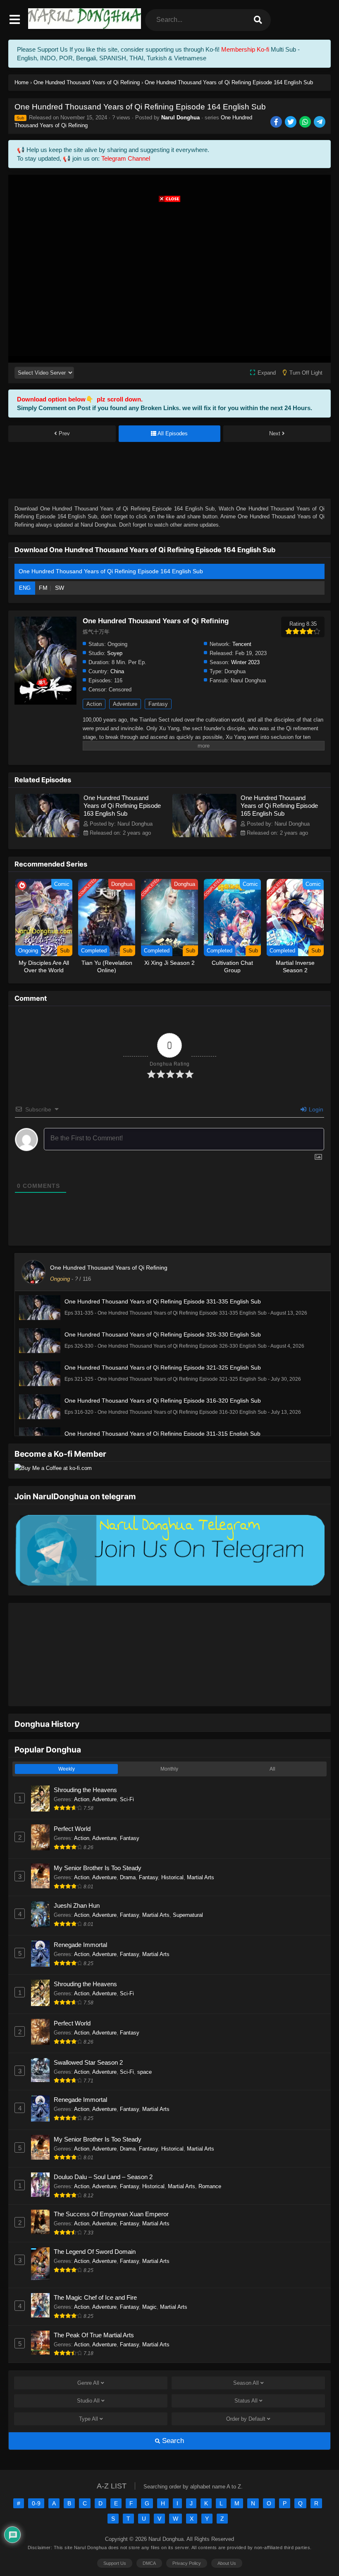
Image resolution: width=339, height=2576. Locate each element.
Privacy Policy (187, 2538)
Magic (149, 2281)
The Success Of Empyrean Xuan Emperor (111, 2188)
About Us (227, 2538)
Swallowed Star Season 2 (88, 2037)
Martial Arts (201, 1852)
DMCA (149, 2538)
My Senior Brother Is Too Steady (98, 1842)
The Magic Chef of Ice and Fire (95, 2272)
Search (172, 2415)
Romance (210, 2161)
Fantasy (158, 704)
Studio (88, 2375)
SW (60, 588)
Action (94, 704)
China (117, 671)
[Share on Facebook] (277, 122)
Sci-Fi (127, 1774)
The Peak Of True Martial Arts (94, 2309)
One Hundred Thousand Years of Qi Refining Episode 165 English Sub (279, 806)
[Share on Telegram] (320, 122)
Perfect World (72, 1803)
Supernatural (188, 1889)
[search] (258, 20)
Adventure (125, 704)
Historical (172, 1852)
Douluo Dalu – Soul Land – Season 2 (103, 2151)
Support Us (115, 2538)
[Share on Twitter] (291, 122)
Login (315, 1109)
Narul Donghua (180, 118)
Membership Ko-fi (245, 49)
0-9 (36, 2478)
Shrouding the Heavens (85, 1764)
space (144, 2046)
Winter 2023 (245, 662)
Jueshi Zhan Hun (77, 1880)
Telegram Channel (126, 158)
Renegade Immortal (80, 1919)
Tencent (242, 644)
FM (43, 588)
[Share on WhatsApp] (306, 122)
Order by (246, 2393)
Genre (88, 2357)
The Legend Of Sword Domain (95, 2226)
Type (88, 2393)
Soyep (115, 653)
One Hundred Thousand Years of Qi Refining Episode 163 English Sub (122, 806)
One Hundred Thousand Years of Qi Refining (109, 1268)
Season (246, 2357)
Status (246, 2375)
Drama (128, 1852)
